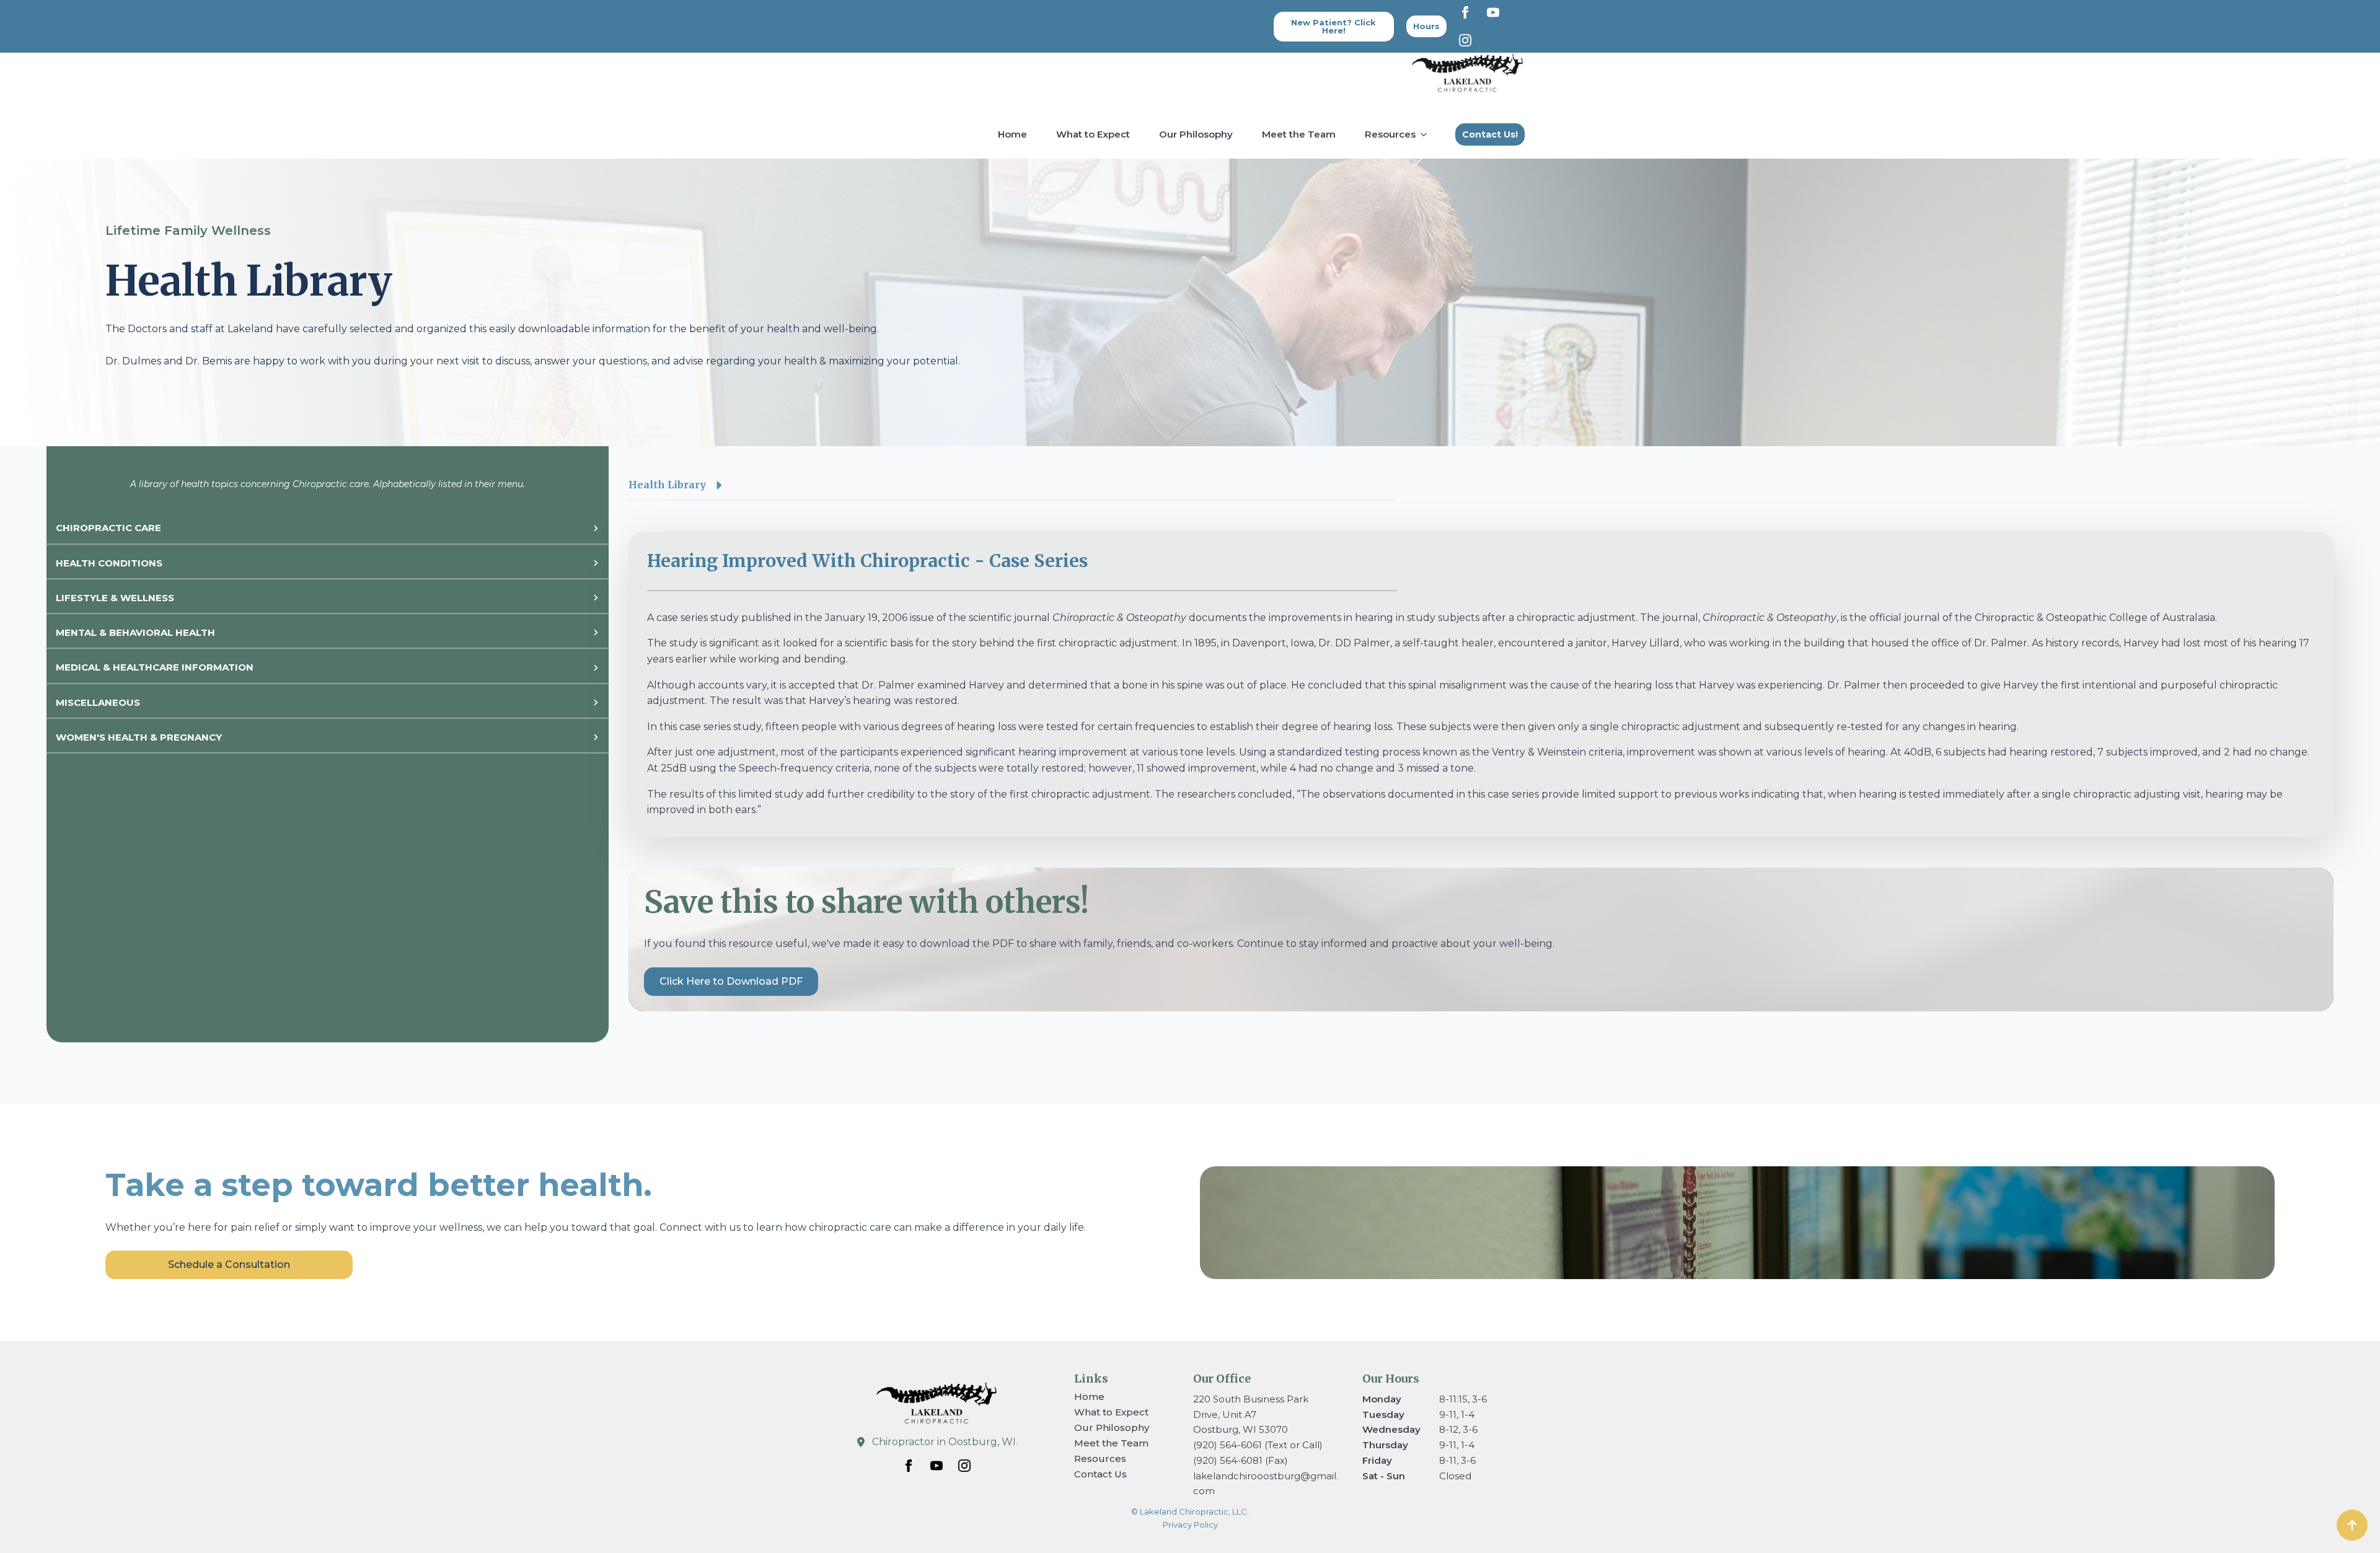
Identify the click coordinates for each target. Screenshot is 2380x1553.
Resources (1390, 134)
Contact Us (1100, 1474)
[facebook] (1465, 12)
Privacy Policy (1190, 1524)
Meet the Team (1299, 134)
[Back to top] (2352, 1525)
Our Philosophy (1196, 134)
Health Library (667, 485)
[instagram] (1465, 40)
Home (1012, 134)
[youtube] (1493, 12)
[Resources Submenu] (1426, 134)
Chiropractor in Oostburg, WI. (945, 1442)
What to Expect (1093, 134)
